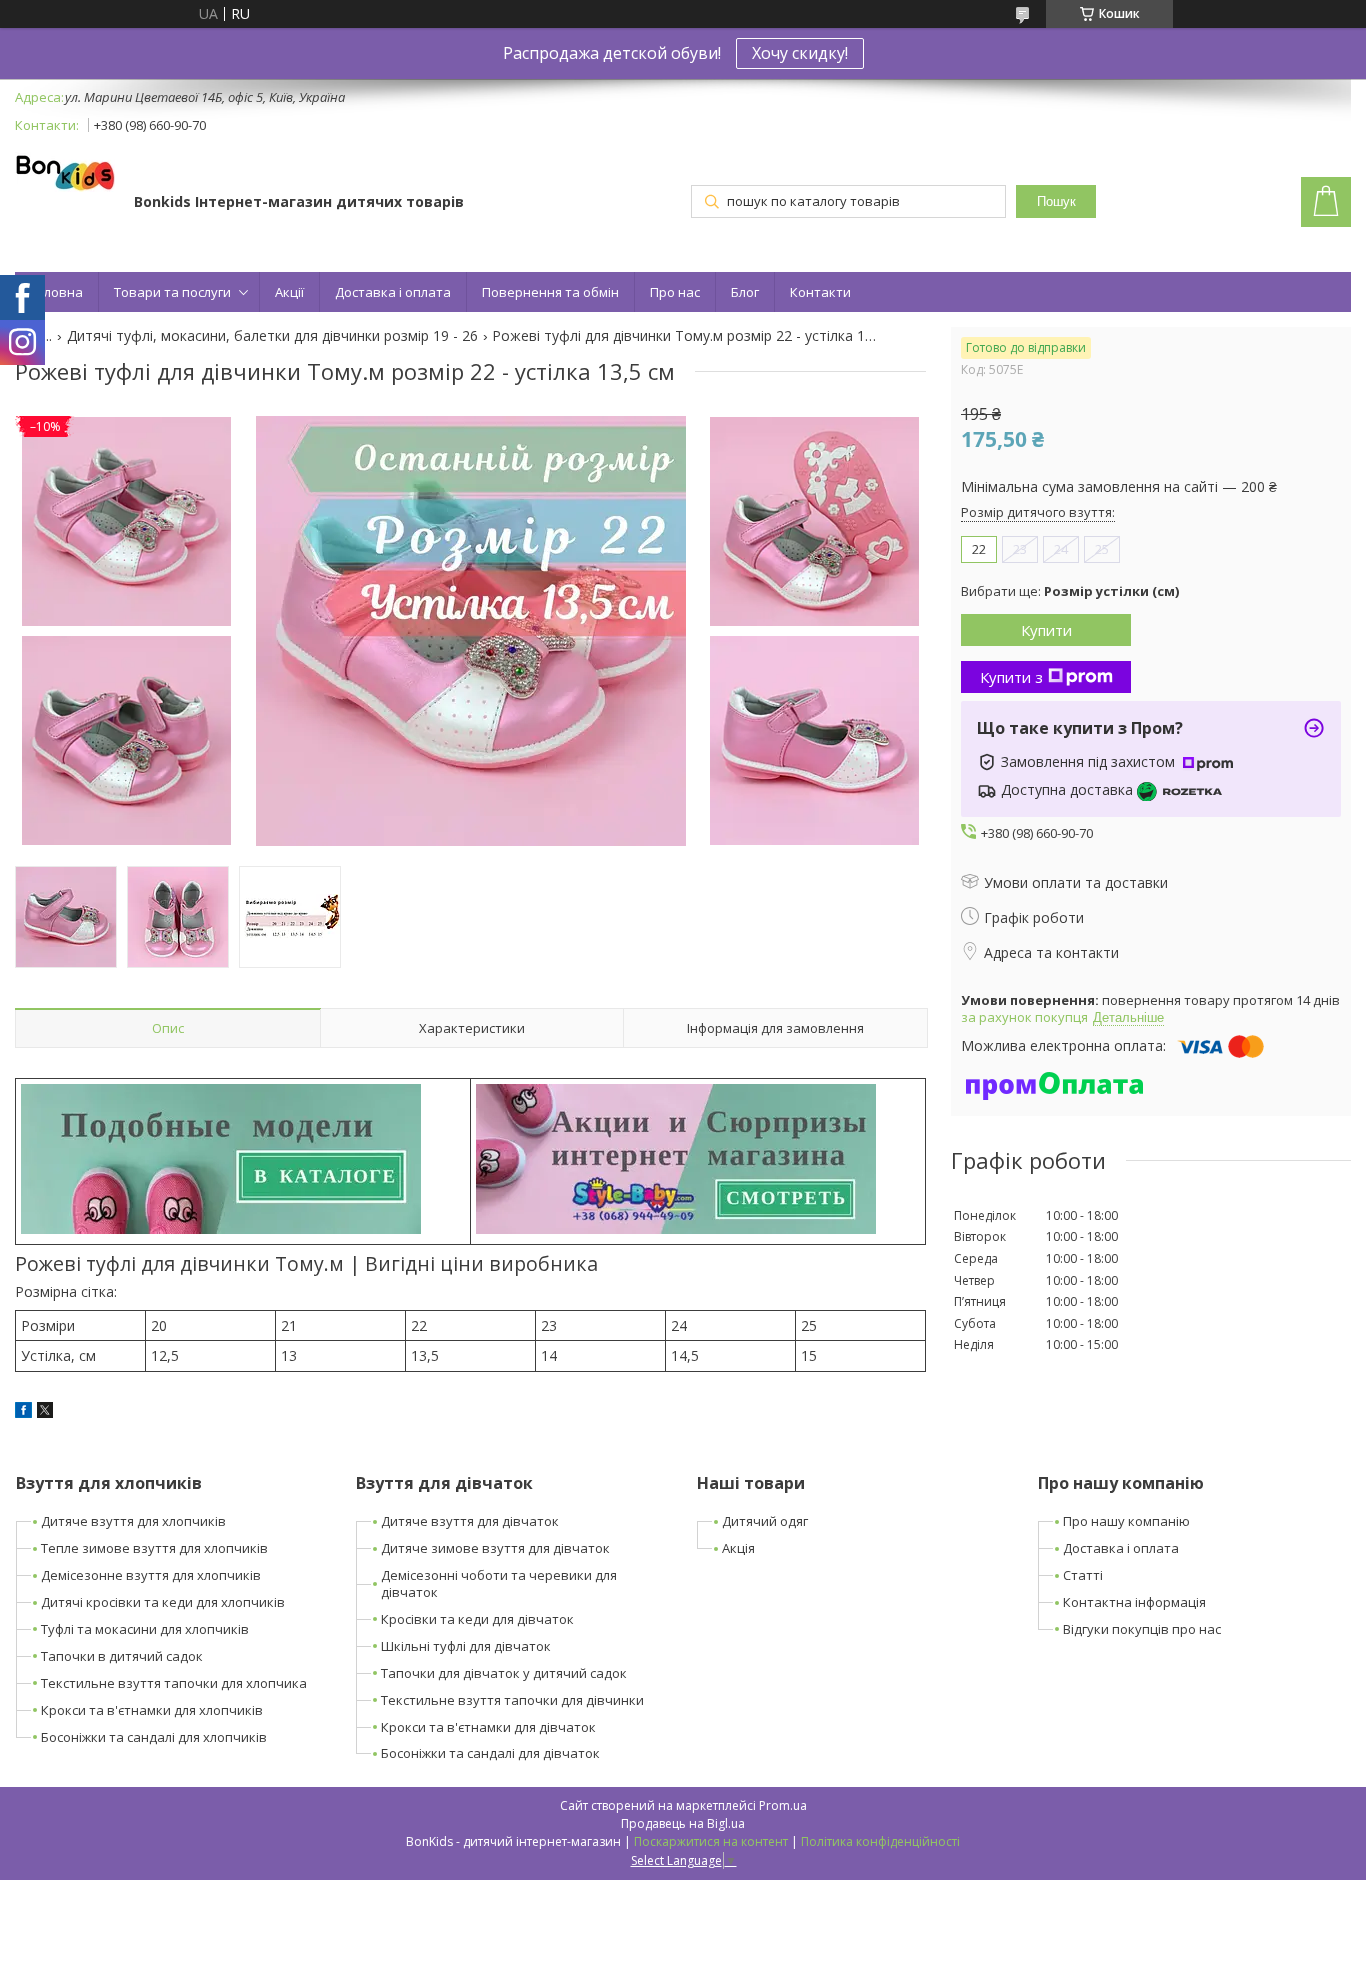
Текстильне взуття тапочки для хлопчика (174, 1683)
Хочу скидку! (800, 53)
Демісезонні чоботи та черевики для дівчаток (499, 1583)
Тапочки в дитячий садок (122, 1656)
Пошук (1056, 201)
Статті (1083, 1575)
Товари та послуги (172, 292)
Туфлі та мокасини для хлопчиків (145, 1629)
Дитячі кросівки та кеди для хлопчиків (163, 1602)
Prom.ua (783, 1805)
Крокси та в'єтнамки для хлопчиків (152, 1710)
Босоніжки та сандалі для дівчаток (490, 1753)
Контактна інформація (1134, 1602)
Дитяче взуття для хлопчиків (133, 1521)
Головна (56, 292)
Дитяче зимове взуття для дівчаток (495, 1548)
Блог (745, 292)
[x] (45, 1412)
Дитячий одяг (765, 1521)
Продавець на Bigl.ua (683, 1823)
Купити (1046, 630)
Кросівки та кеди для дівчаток (477, 1619)
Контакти (820, 292)
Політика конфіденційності (880, 1841)
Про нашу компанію (1126, 1521)
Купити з (1011, 677)
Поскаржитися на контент (711, 1841)
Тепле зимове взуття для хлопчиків (154, 1548)
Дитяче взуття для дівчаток (470, 1521)
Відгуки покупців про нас (1142, 1629)
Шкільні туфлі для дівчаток (466, 1646)
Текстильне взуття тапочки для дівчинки (512, 1700)
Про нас (675, 292)
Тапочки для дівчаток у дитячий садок (504, 1673)
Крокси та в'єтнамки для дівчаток (488, 1727)
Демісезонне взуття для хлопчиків (151, 1575)
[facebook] (23, 1412)
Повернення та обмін (550, 292)
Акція (738, 1548)
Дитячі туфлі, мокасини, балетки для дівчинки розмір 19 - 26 (272, 336)
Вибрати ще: (1070, 591)
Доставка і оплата (393, 292)
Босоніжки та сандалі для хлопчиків (154, 1737)
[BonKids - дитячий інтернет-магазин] (65, 174)
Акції (289, 292)
